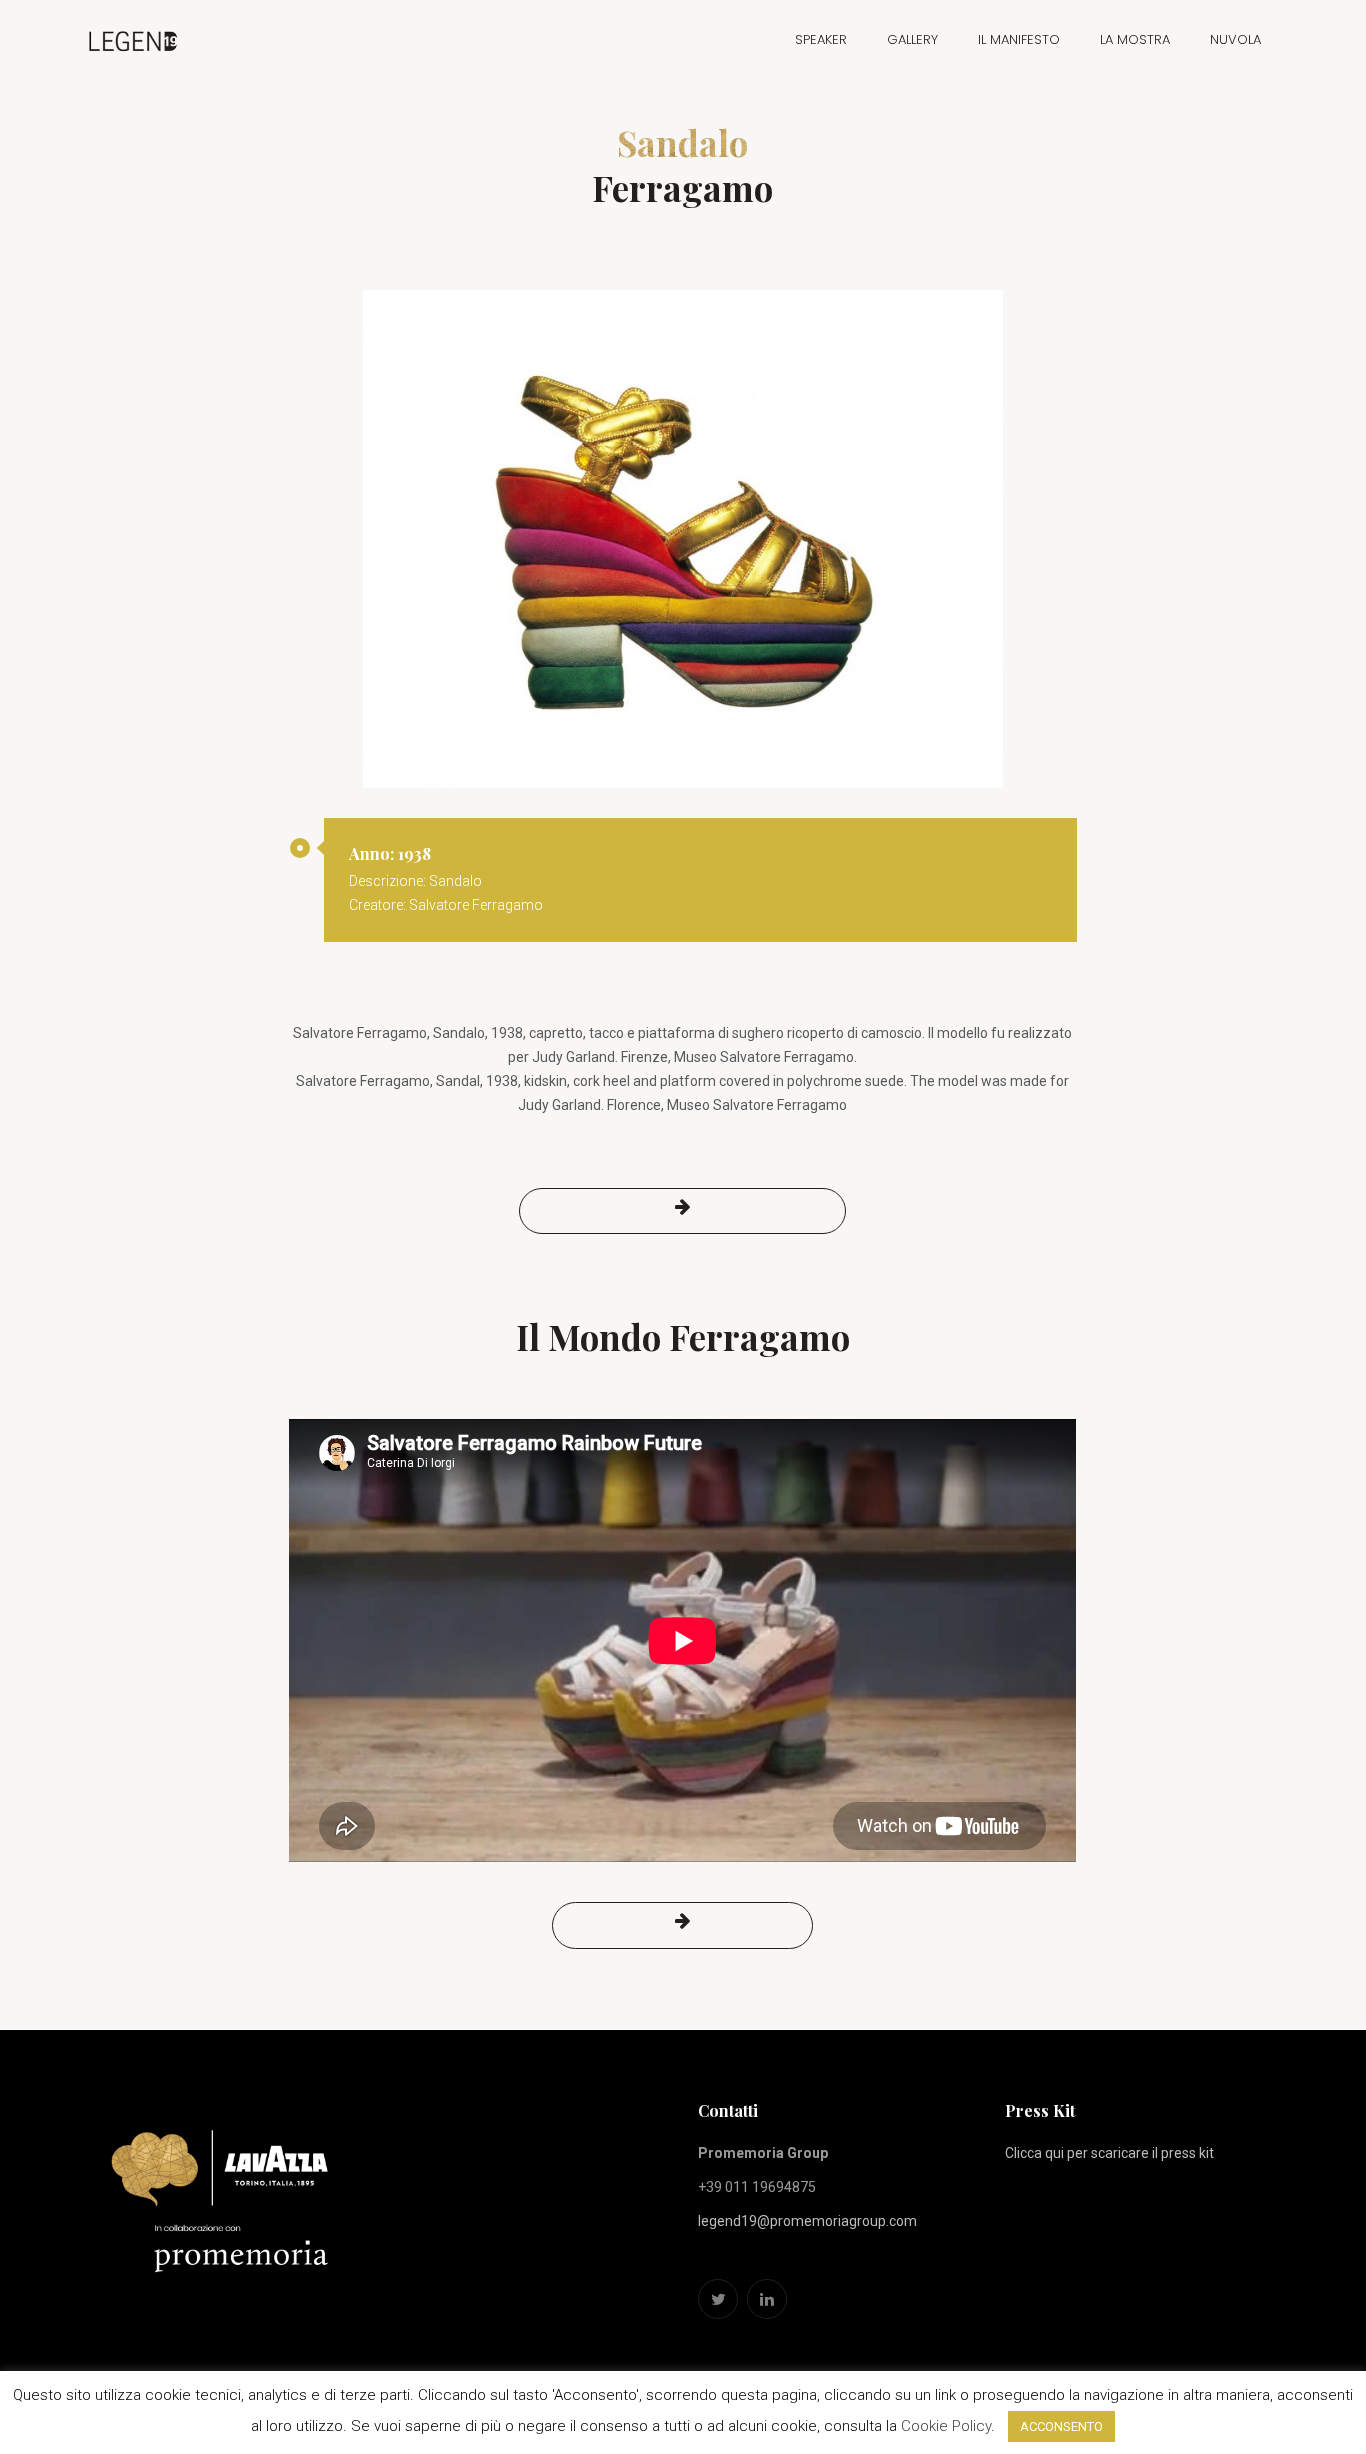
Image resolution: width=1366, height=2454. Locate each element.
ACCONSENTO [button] (1061, 2426)
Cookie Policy (946, 2426)
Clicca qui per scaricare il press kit (1109, 2153)
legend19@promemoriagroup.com (807, 2221)
